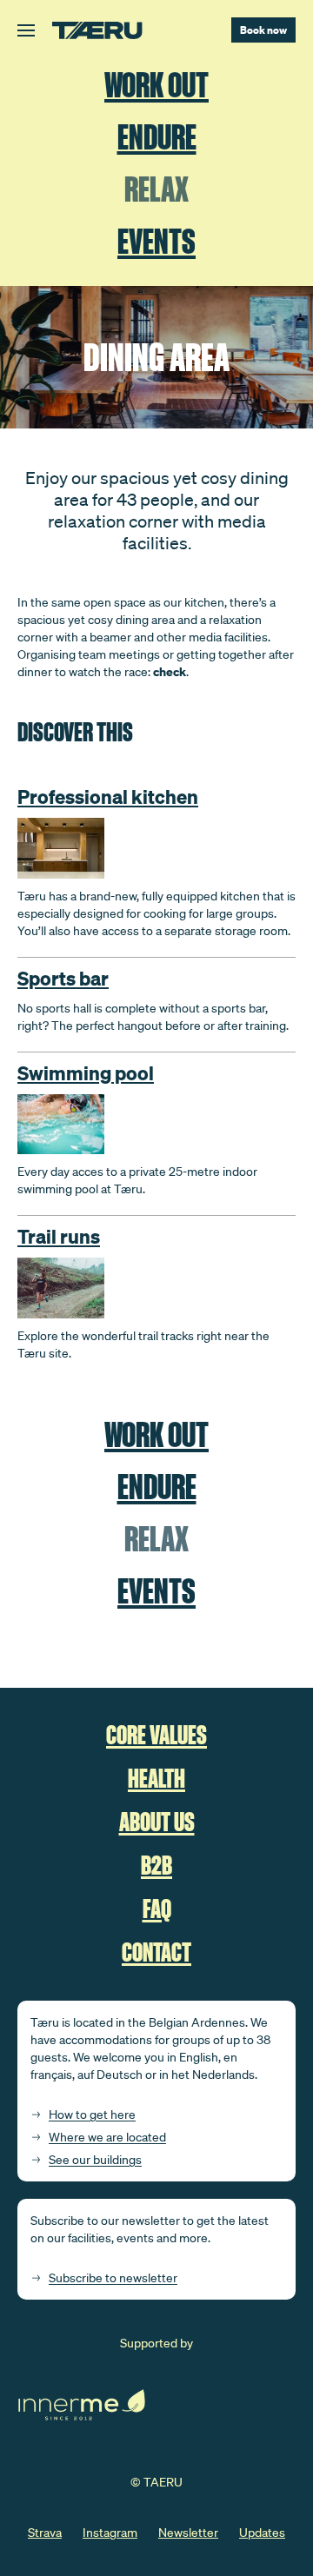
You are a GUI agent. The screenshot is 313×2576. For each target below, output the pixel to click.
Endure (157, 138)
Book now (263, 30)
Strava (45, 2533)
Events (156, 242)
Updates (262, 2533)
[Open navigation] (26, 30)
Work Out (156, 86)
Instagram (110, 2533)
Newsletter (188, 2533)
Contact (156, 1952)
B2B (156, 1866)
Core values (156, 1735)
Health (156, 1779)
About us (157, 1822)
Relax (156, 190)
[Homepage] (97, 30)
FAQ (157, 1909)
